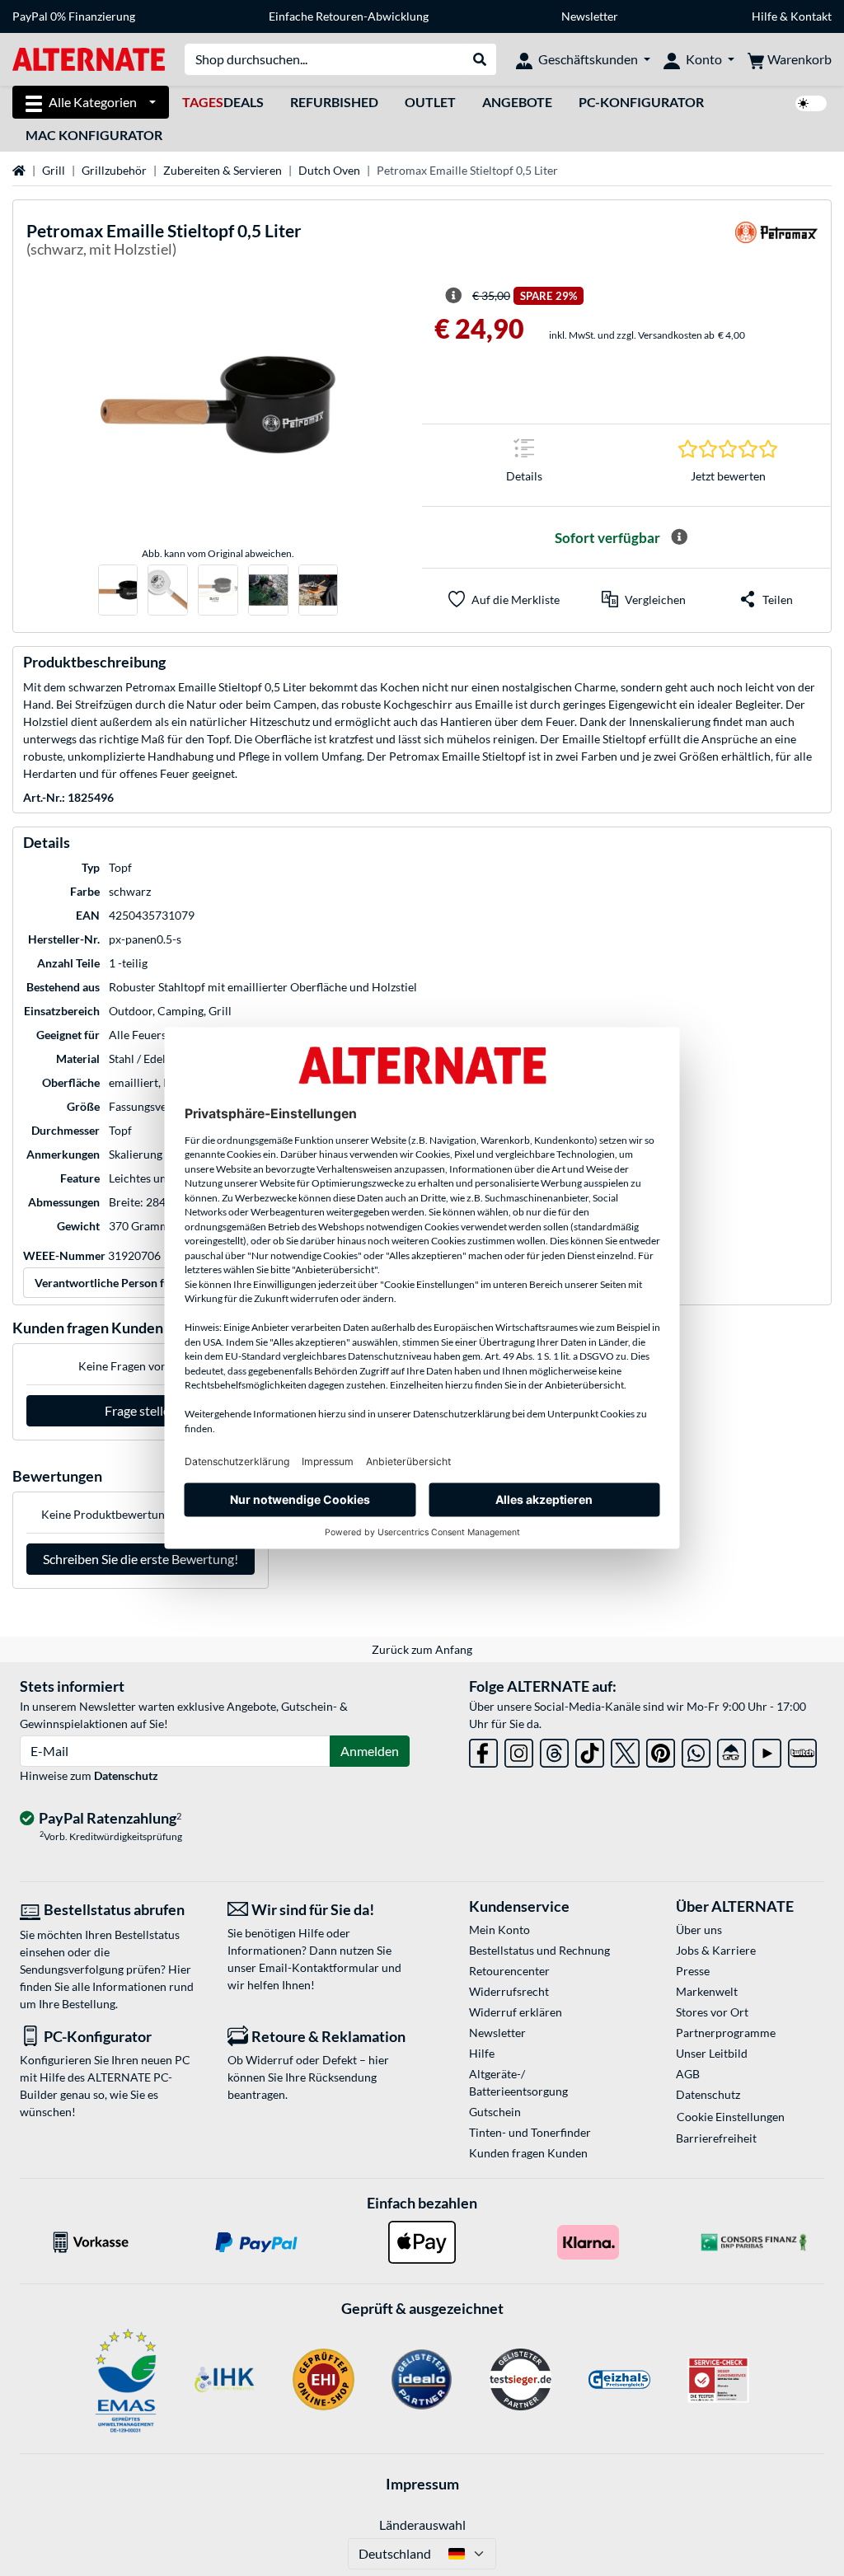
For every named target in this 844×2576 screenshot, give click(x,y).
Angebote (517, 102)
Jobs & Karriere (716, 1950)
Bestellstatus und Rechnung (539, 1950)
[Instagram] (519, 1750)
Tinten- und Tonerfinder (530, 2132)
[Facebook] (483, 1750)
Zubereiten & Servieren (223, 170)
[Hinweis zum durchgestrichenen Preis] (453, 296)
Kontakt (811, 16)
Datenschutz (126, 1775)
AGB (688, 2074)
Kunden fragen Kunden (528, 2153)
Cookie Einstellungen (731, 2117)
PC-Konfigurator (641, 102)
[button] (644, 599)
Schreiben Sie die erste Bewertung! (141, 1559)
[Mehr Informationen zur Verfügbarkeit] (679, 537)
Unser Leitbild (712, 2053)
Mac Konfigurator (94, 135)
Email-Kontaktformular (319, 1967)
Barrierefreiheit (716, 2138)
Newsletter (590, 16)
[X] (625, 1750)
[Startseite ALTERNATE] (89, 58)
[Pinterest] (661, 1750)
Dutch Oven (329, 170)
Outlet (430, 102)
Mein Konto (499, 1930)
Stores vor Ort (712, 2012)
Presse (693, 1971)
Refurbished (334, 102)
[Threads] (554, 1750)
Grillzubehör (114, 170)
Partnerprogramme (726, 2033)
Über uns (699, 1930)
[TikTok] (590, 1750)
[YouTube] (767, 1750)
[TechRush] (731, 1750)
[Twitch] (802, 1750)
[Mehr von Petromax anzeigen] (776, 243)
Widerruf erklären (516, 2012)
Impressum (422, 2484)
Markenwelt (707, 1991)
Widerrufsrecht (509, 1991)
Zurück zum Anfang (422, 1649)
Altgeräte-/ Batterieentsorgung (518, 2082)
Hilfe (764, 16)
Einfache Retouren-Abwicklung (349, 16)
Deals (223, 102)
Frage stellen (141, 1410)
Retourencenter (509, 1971)
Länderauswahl (422, 2524)
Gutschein (495, 2112)
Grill (54, 170)
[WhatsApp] (696, 1750)
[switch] (811, 103)
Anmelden (370, 1751)
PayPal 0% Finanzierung (74, 16)
